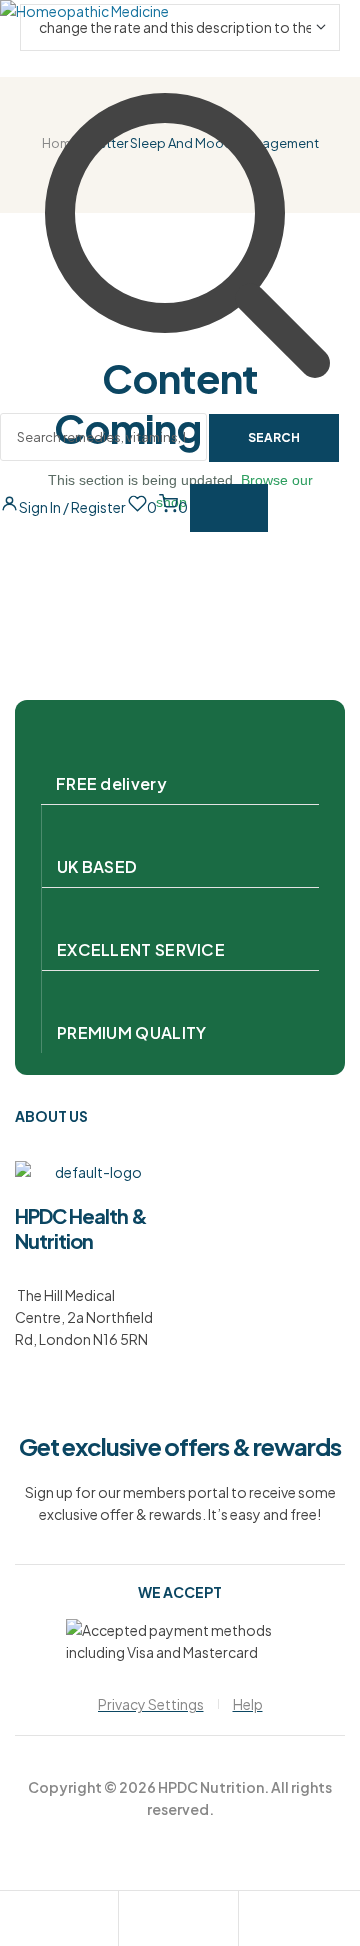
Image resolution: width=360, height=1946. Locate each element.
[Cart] (254, 1921)
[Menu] (229, 508)
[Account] (134, 1921)
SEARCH (274, 437)
